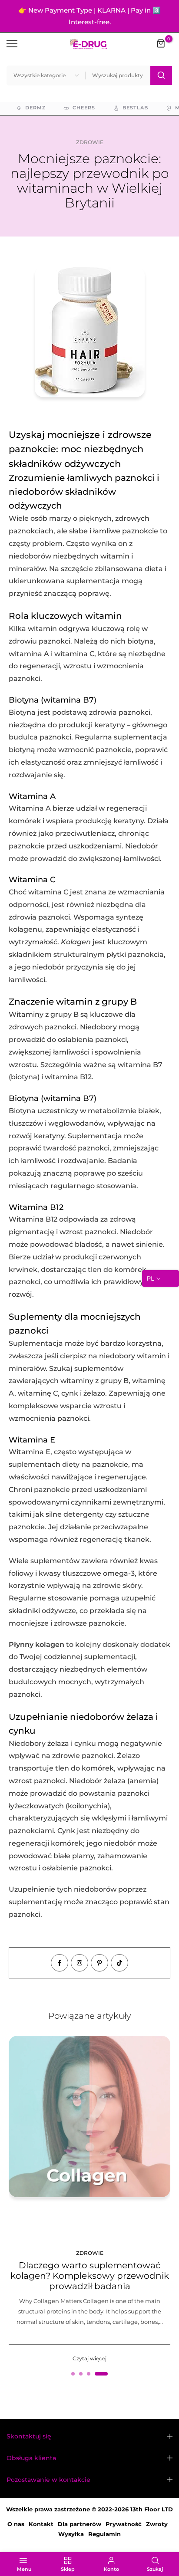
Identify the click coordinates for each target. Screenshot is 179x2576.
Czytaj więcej (89, 2358)
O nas (16, 2524)
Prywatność (124, 2524)
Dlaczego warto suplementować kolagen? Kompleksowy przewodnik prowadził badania (90, 2276)
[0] (161, 44)
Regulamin (104, 2534)
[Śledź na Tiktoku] (119, 1963)
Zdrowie (90, 142)
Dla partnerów (80, 2524)
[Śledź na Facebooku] (60, 1963)
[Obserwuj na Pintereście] (99, 1963)
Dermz (35, 108)
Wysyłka (71, 2534)
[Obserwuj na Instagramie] (80, 1963)
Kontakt (41, 2524)
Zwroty (157, 2524)
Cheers (84, 108)
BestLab (135, 108)
